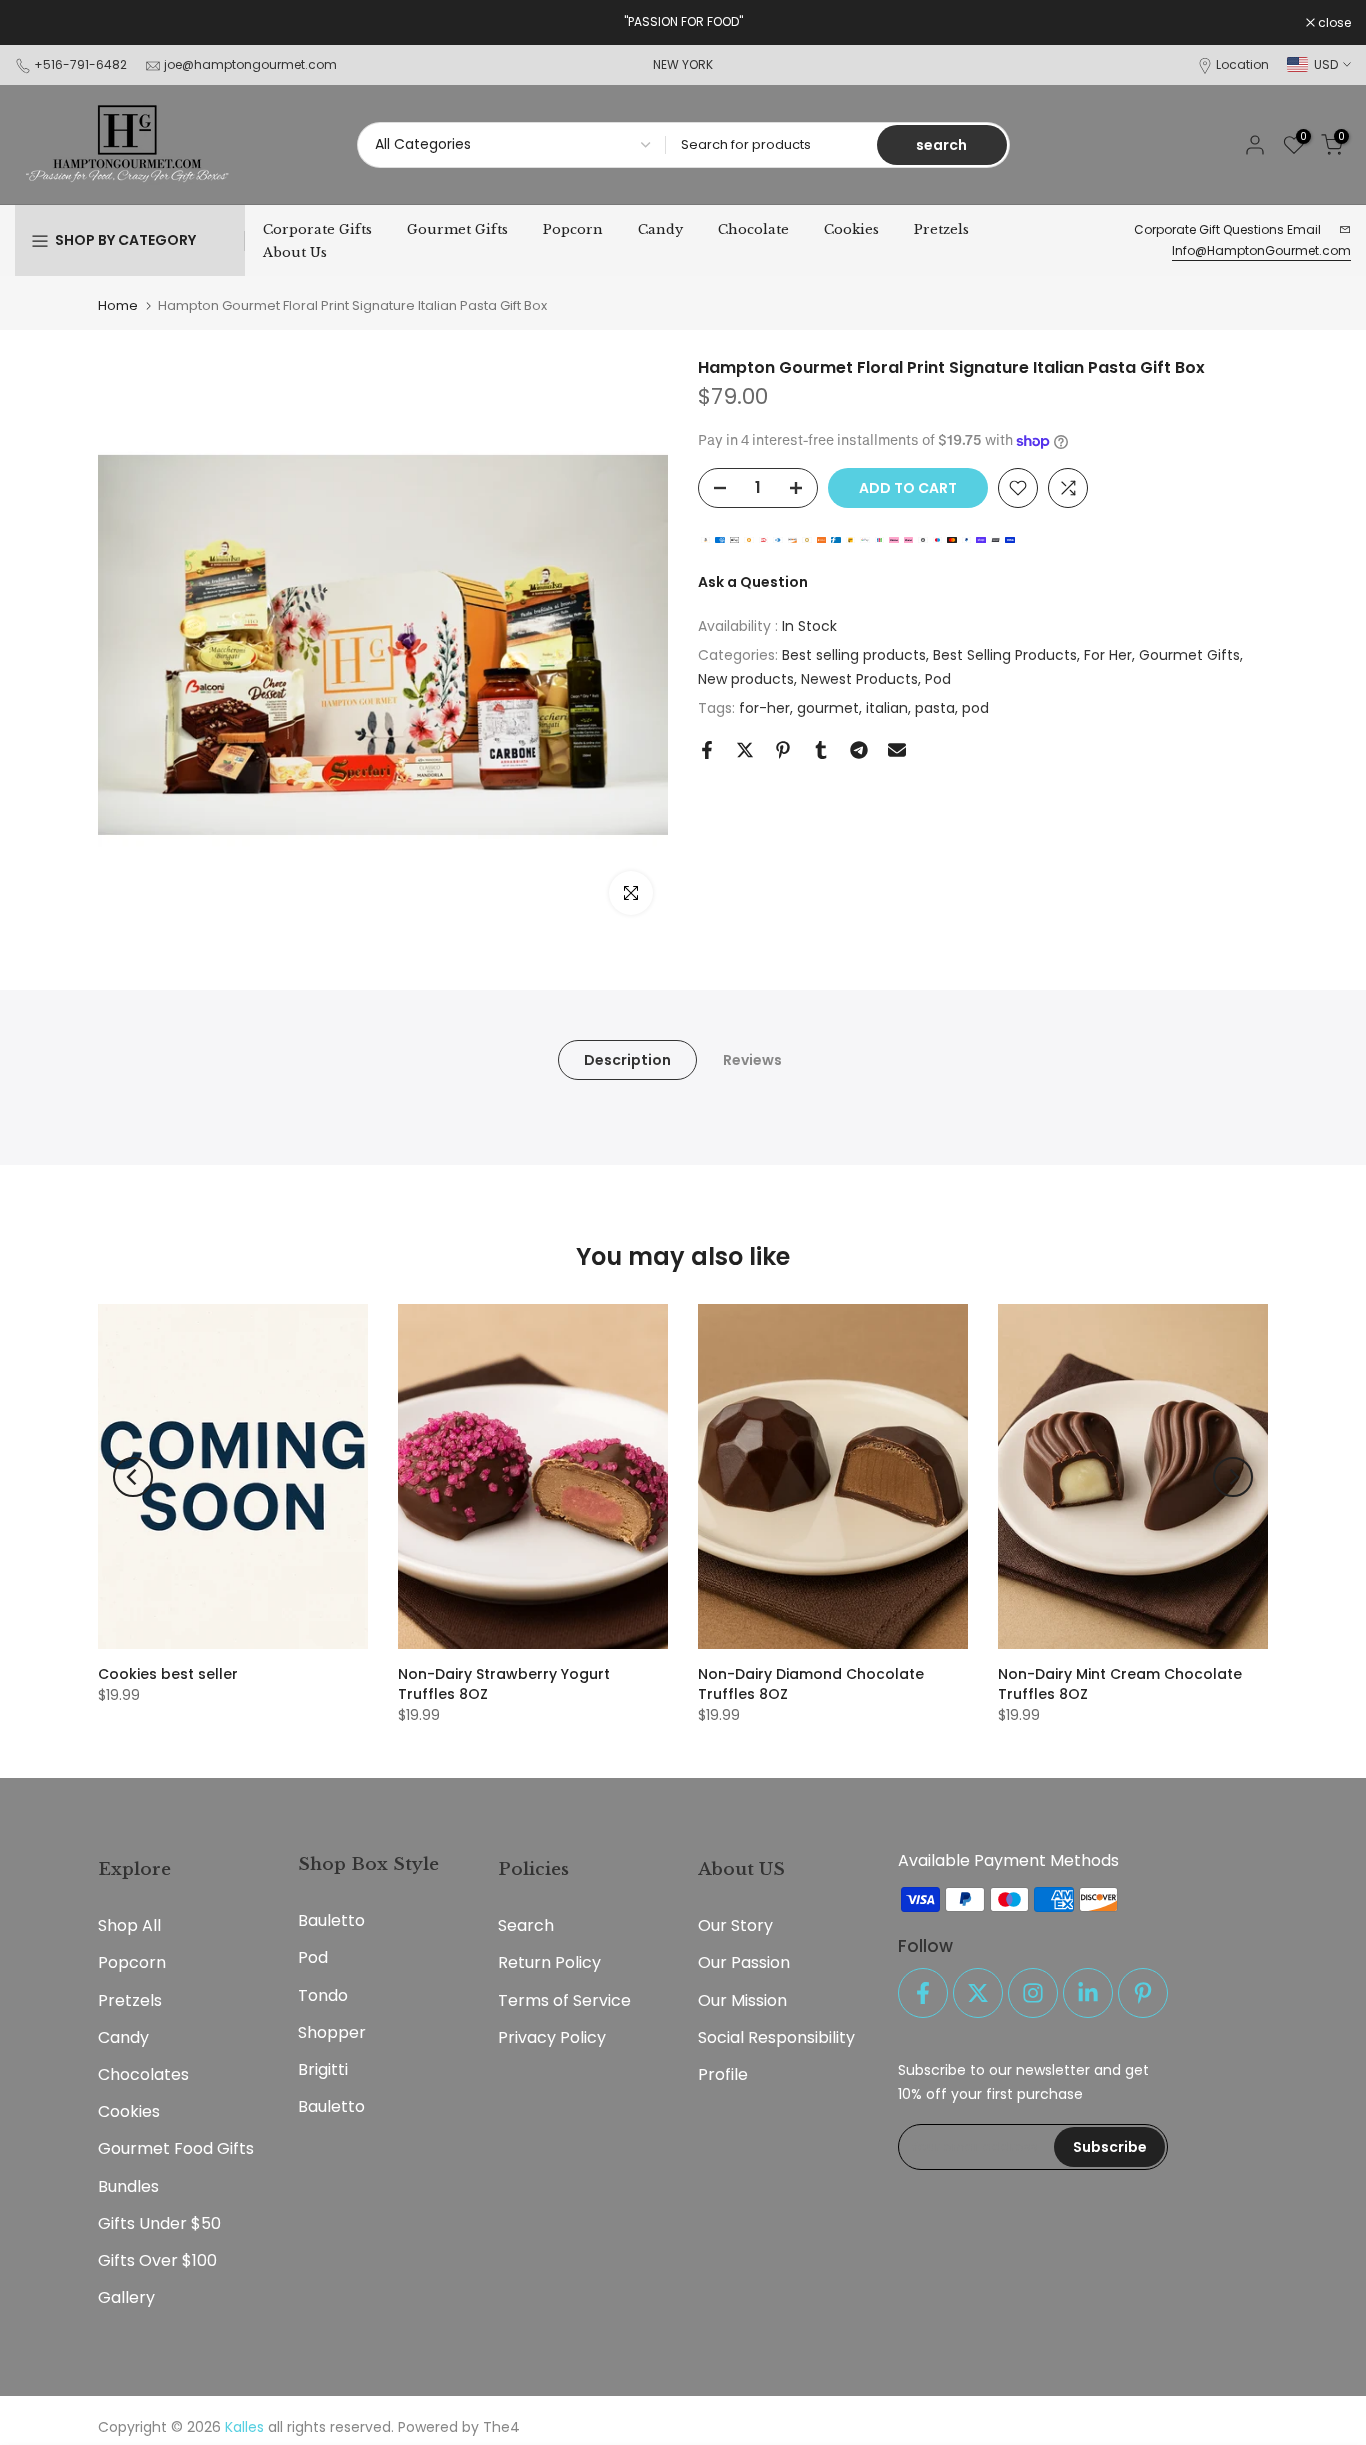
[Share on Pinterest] (783, 750)
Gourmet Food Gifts (176, 2148)
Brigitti (323, 2069)
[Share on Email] (897, 750)
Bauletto (331, 1920)
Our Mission (742, 2000)
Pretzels (941, 229)
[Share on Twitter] (745, 750)
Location (1242, 64)
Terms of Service (564, 2000)
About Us (295, 252)
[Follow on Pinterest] (1143, 1993)
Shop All (129, 1925)
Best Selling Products (1005, 656)
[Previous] (133, 1477)
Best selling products (854, 656)
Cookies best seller (168, 1674)
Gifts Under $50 (159, 2223)
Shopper (332, 2032)
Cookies (851, 229)
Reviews (752, 1060)
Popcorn (573, 229)
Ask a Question (753, 583)
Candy (660, 229)
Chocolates (143, 2074)
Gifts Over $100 (157, 2260)
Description (627, 1060)
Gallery (126, 2297)
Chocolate (753, 229)
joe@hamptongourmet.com (250, 64)
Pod (938, 679)
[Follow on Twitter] (978, 1993)
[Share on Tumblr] (821, 750)
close (42, 23)
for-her (764, 708)
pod (975, 708)
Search (526, 1925)
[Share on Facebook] (707, 750)
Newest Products (859, 679)
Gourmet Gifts (457, 229)
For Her (1108, 656)
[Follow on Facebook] (923, 1993)
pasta (935, 708)
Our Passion (744, 1962)
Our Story (735, 1925)
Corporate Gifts (317, 229)
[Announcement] (683, 22)
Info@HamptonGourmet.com (1261, 250)
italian (887, 708)
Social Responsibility (776, 2037)
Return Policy (549, 1962)
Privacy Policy (552, 2037)
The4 (501, 2427)
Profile (723, 2074)
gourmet (828, 708)
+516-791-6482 (80, 64)
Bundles (128, 2186)
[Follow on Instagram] (1033, 1993)
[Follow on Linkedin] (1088, 1993)
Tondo (323, 1995)
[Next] (1233, 1477)
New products (746, 679)
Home (118, 305)
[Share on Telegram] (859, 750)
